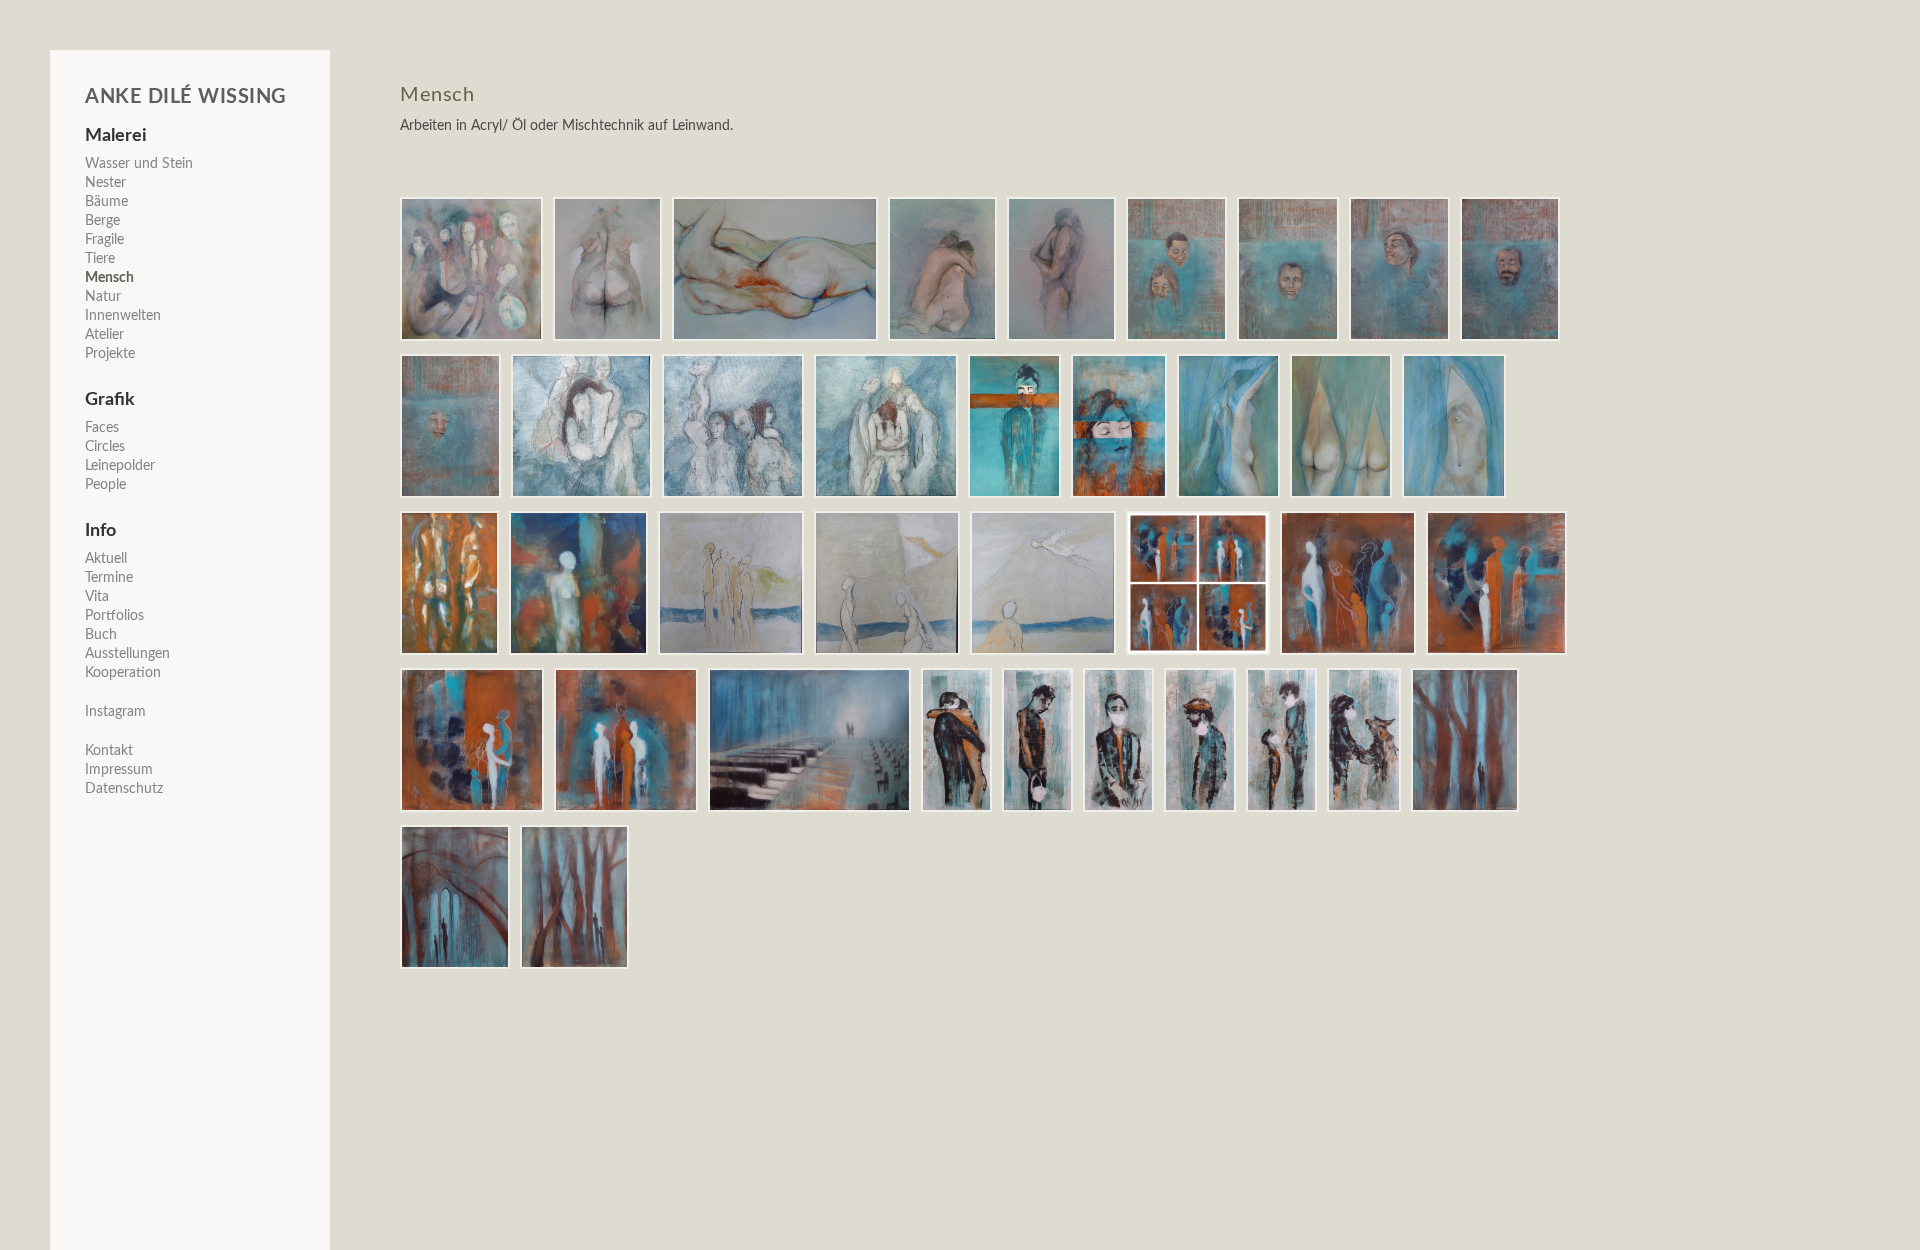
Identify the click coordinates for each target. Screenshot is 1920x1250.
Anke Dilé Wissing (186, 97)
